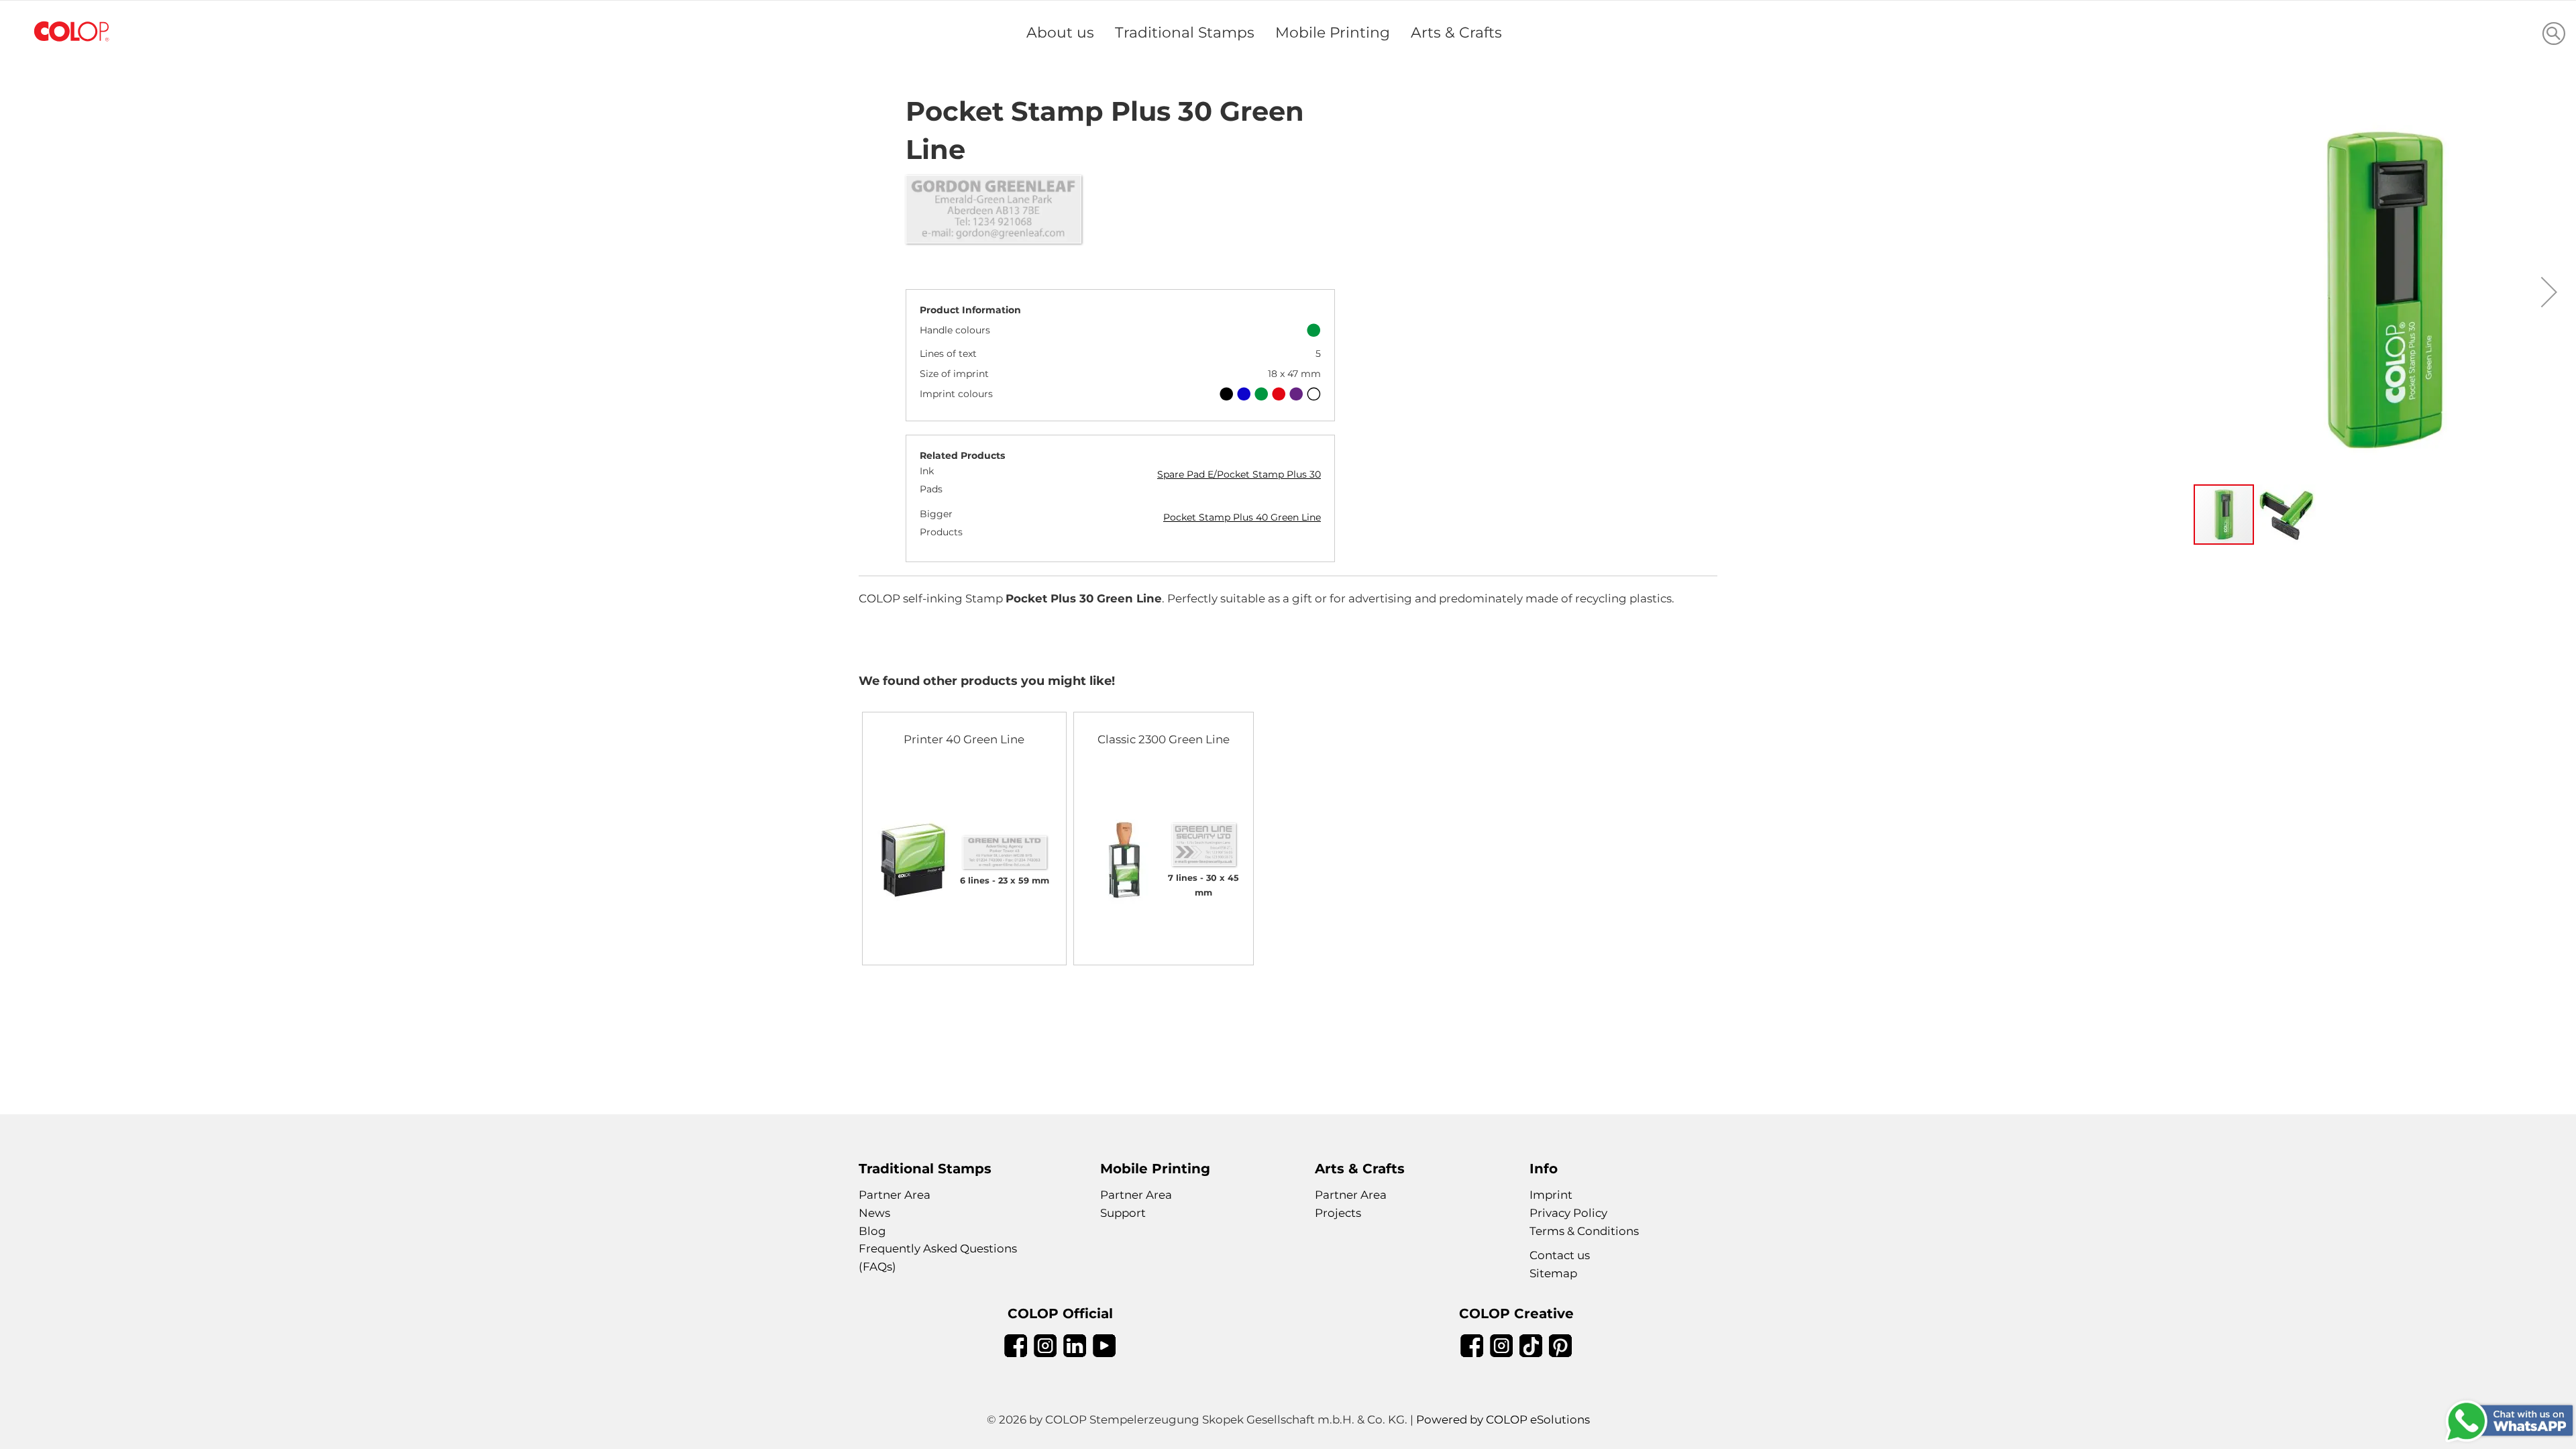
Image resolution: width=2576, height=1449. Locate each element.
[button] (2549, 292)
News (874, 1213)
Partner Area (895, 1195)
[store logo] (72, 32)
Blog (872, 1231)
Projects (1338, 1213)
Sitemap (1553, 1273)
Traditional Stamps (1185, 32)
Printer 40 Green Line (964, 739)
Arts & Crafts (1456, 32)
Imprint (1551, 1195)
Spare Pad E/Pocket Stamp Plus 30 (1239, 474)
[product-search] (2554, 33)
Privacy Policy (1568, 1213)
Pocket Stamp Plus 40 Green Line (1242, 517)
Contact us (1560, 1255)
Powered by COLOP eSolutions (1503, 1419)
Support (1123, 1213)
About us (1060, 32)
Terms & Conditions (1584, 1231)
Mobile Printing (1333, 32)
